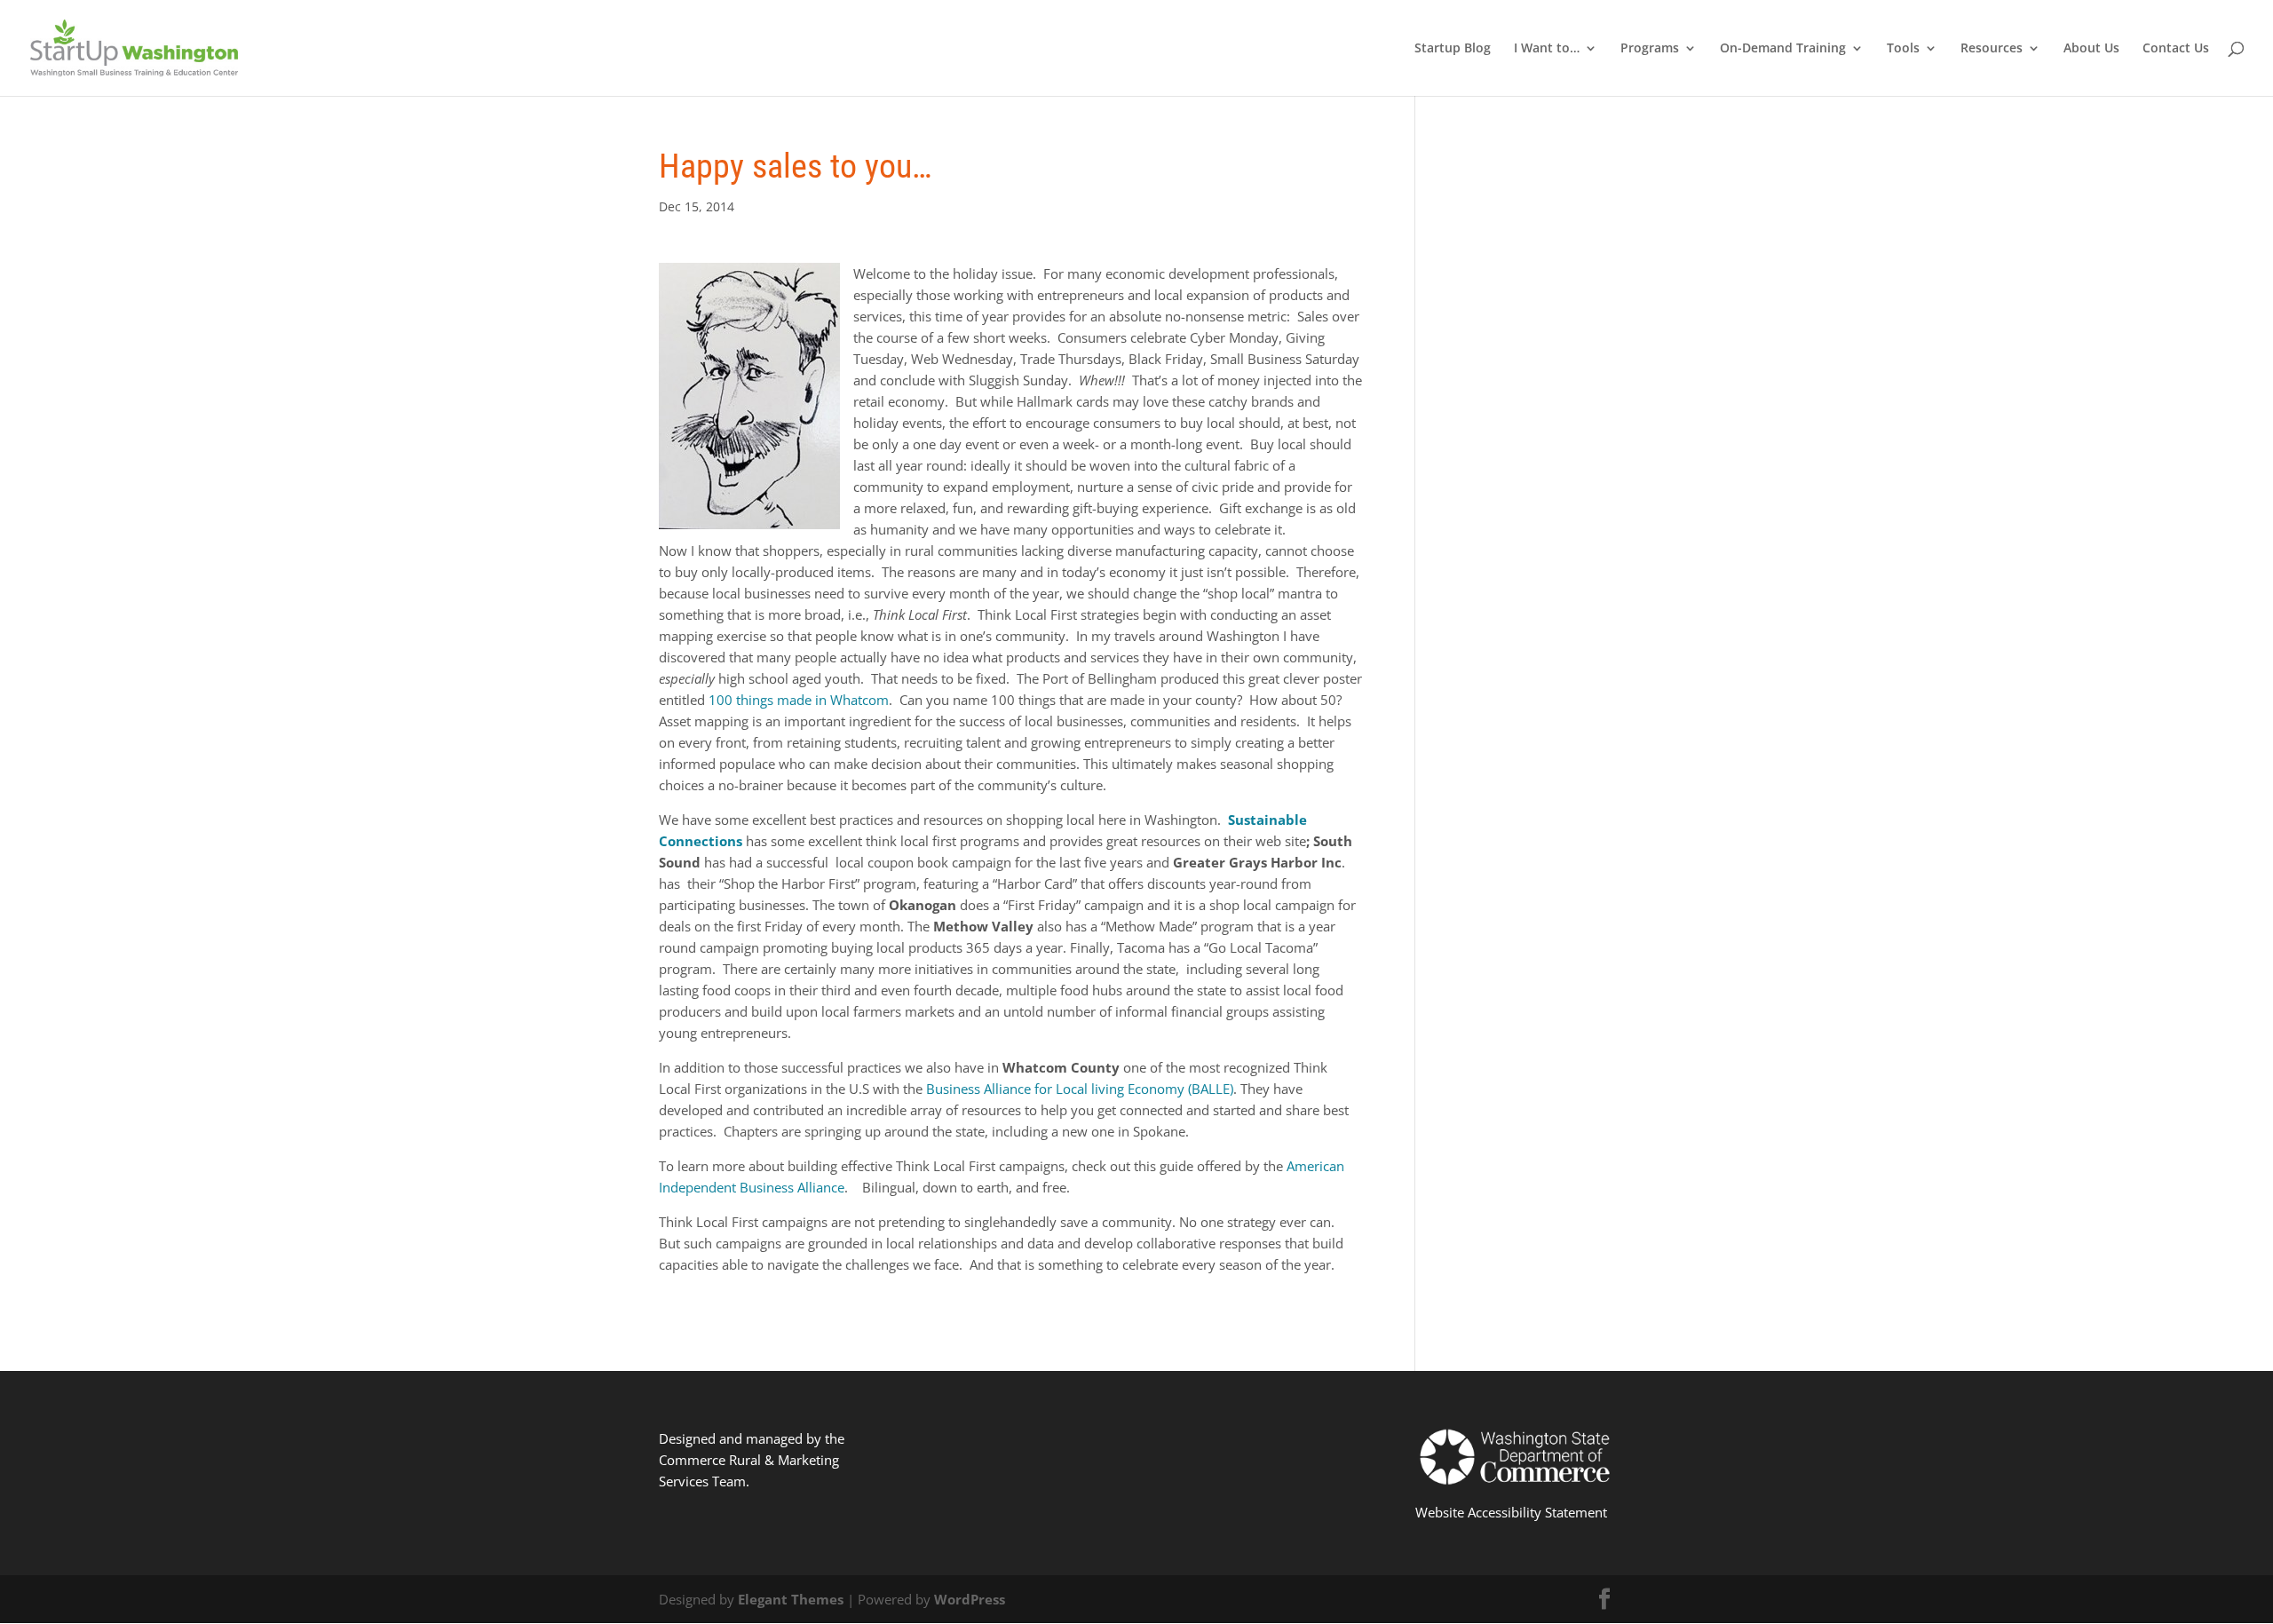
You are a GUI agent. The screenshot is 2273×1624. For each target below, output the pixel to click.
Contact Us (2176, 49)
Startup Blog (1453, 49)
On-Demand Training (1783, 49)
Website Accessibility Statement (1511, 1512)
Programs (1650, 49)
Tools (1903, 49)
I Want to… (1547, 49)
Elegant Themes (791, 1599)
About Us (2091, 49)
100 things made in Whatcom (799, 700)
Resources (1992, 49)
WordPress (970, 1599)
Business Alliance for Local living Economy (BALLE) (1080, 1089)
